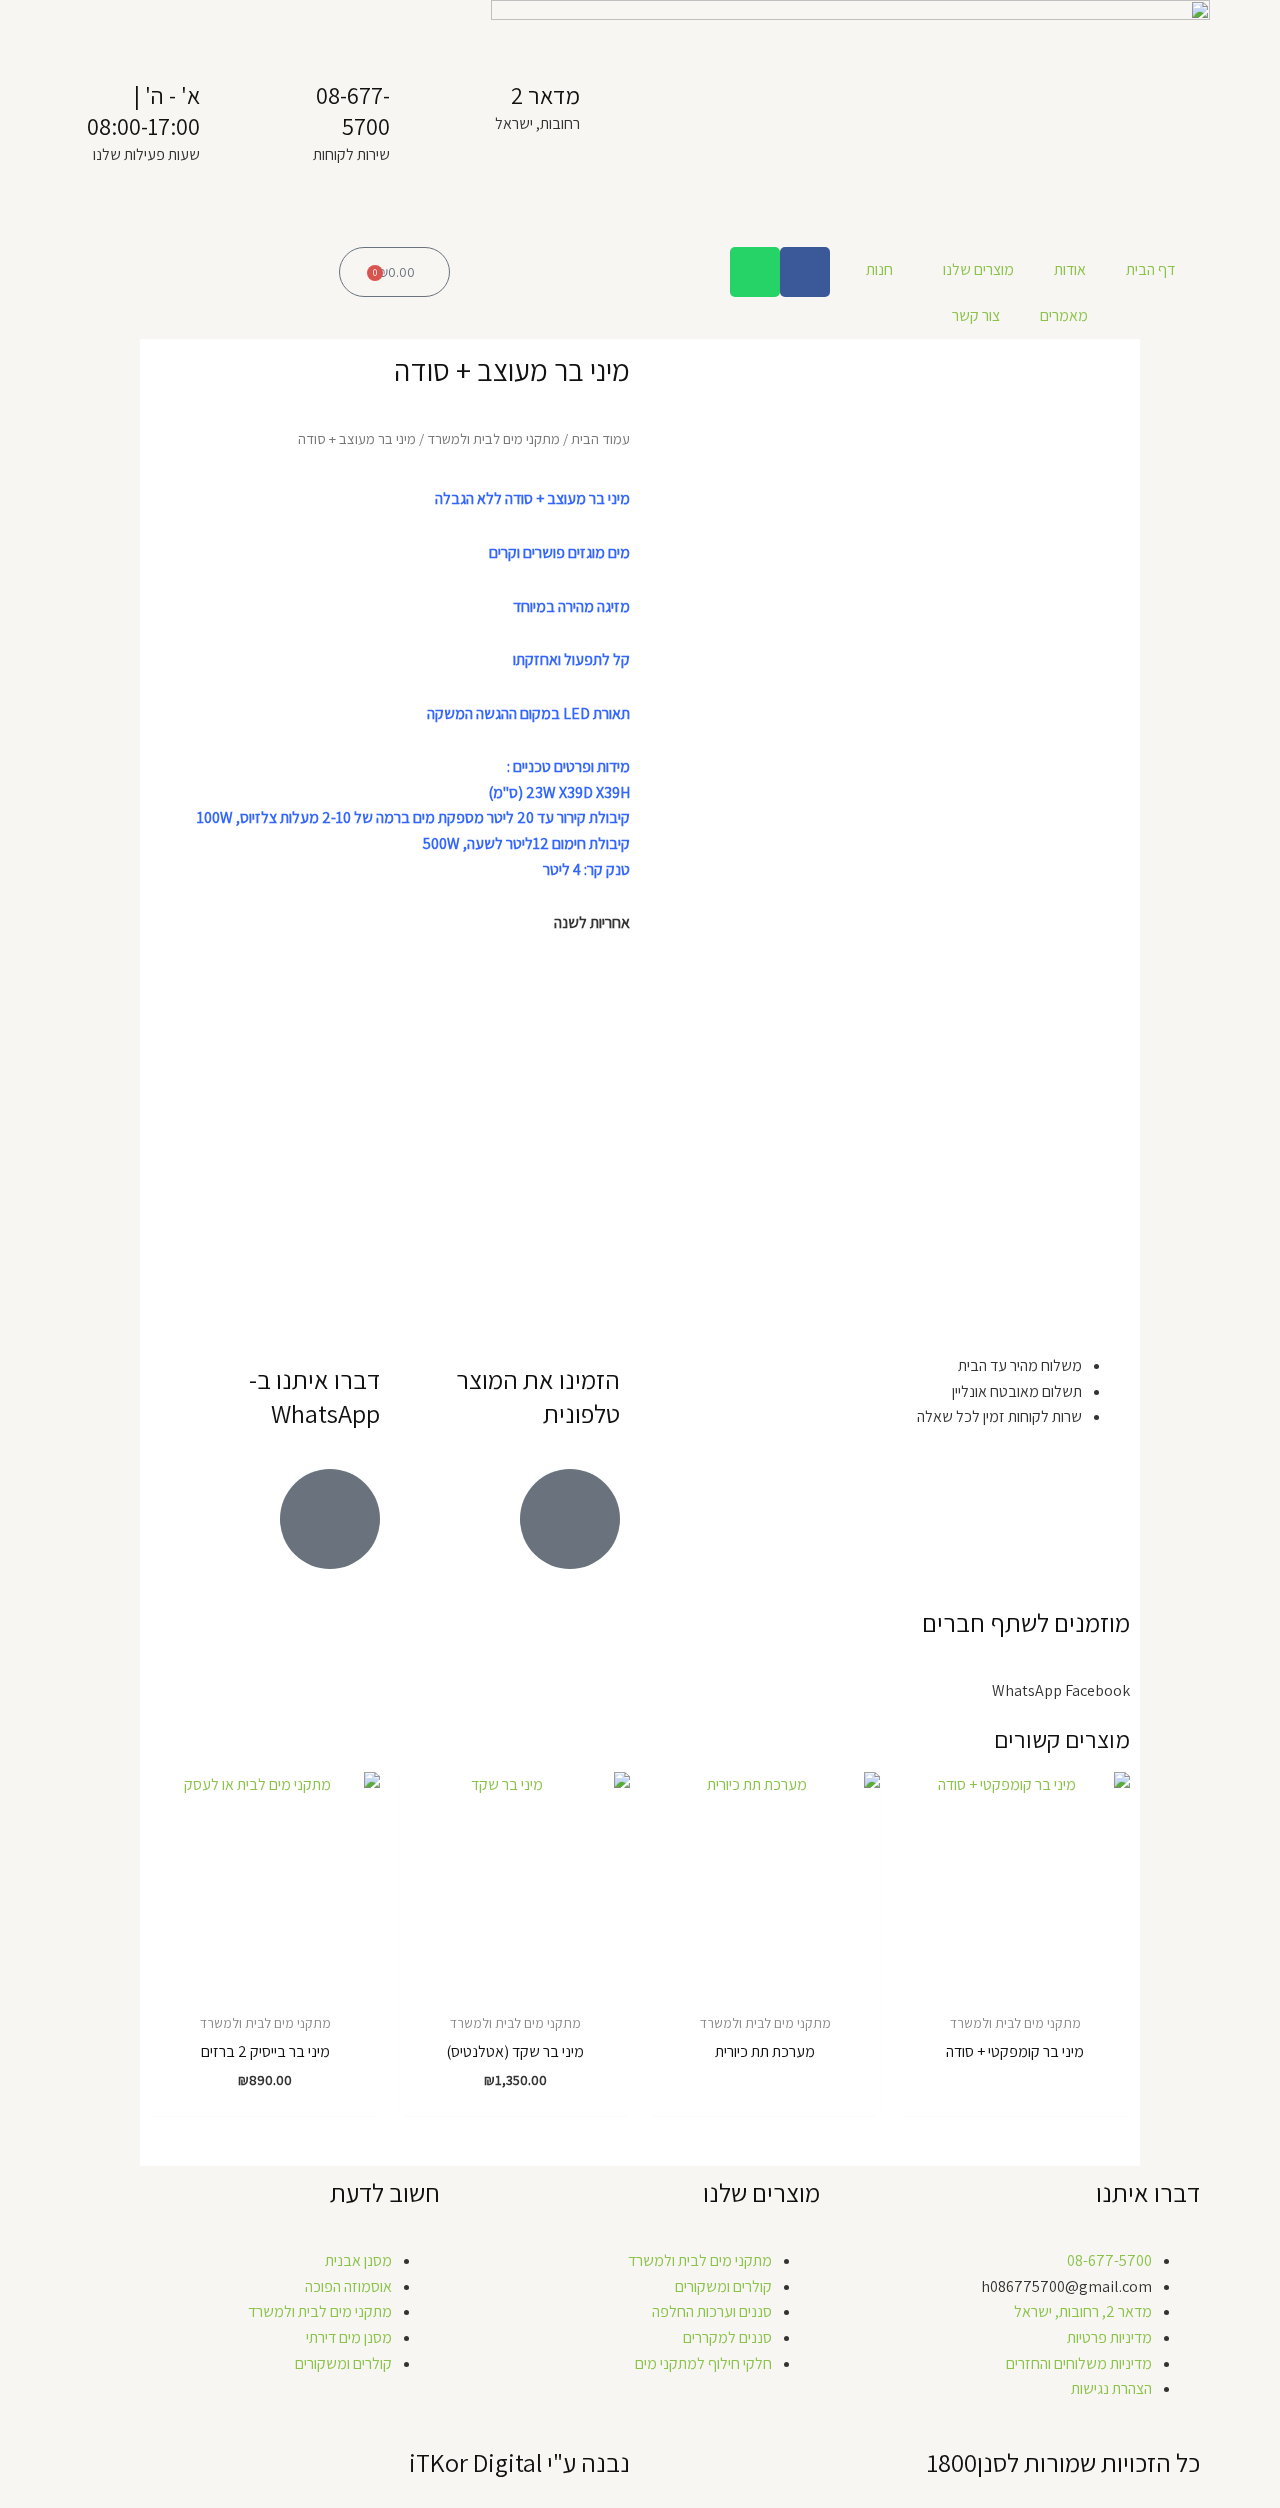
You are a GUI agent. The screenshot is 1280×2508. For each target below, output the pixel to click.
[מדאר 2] (605, 105)
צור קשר (976, 315)
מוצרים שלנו (978, 269)
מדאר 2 (545, 95)
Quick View (1015, 1982)
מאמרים (1064, 315)
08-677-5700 (353, 110)
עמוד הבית (600, 438)
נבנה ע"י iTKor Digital (519, 2462)
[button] (1097, 1691)
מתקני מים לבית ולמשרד (493, 438)
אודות (1070, 269)
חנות (879, 269)
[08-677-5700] (415, 105)
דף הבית (1150, 269)
